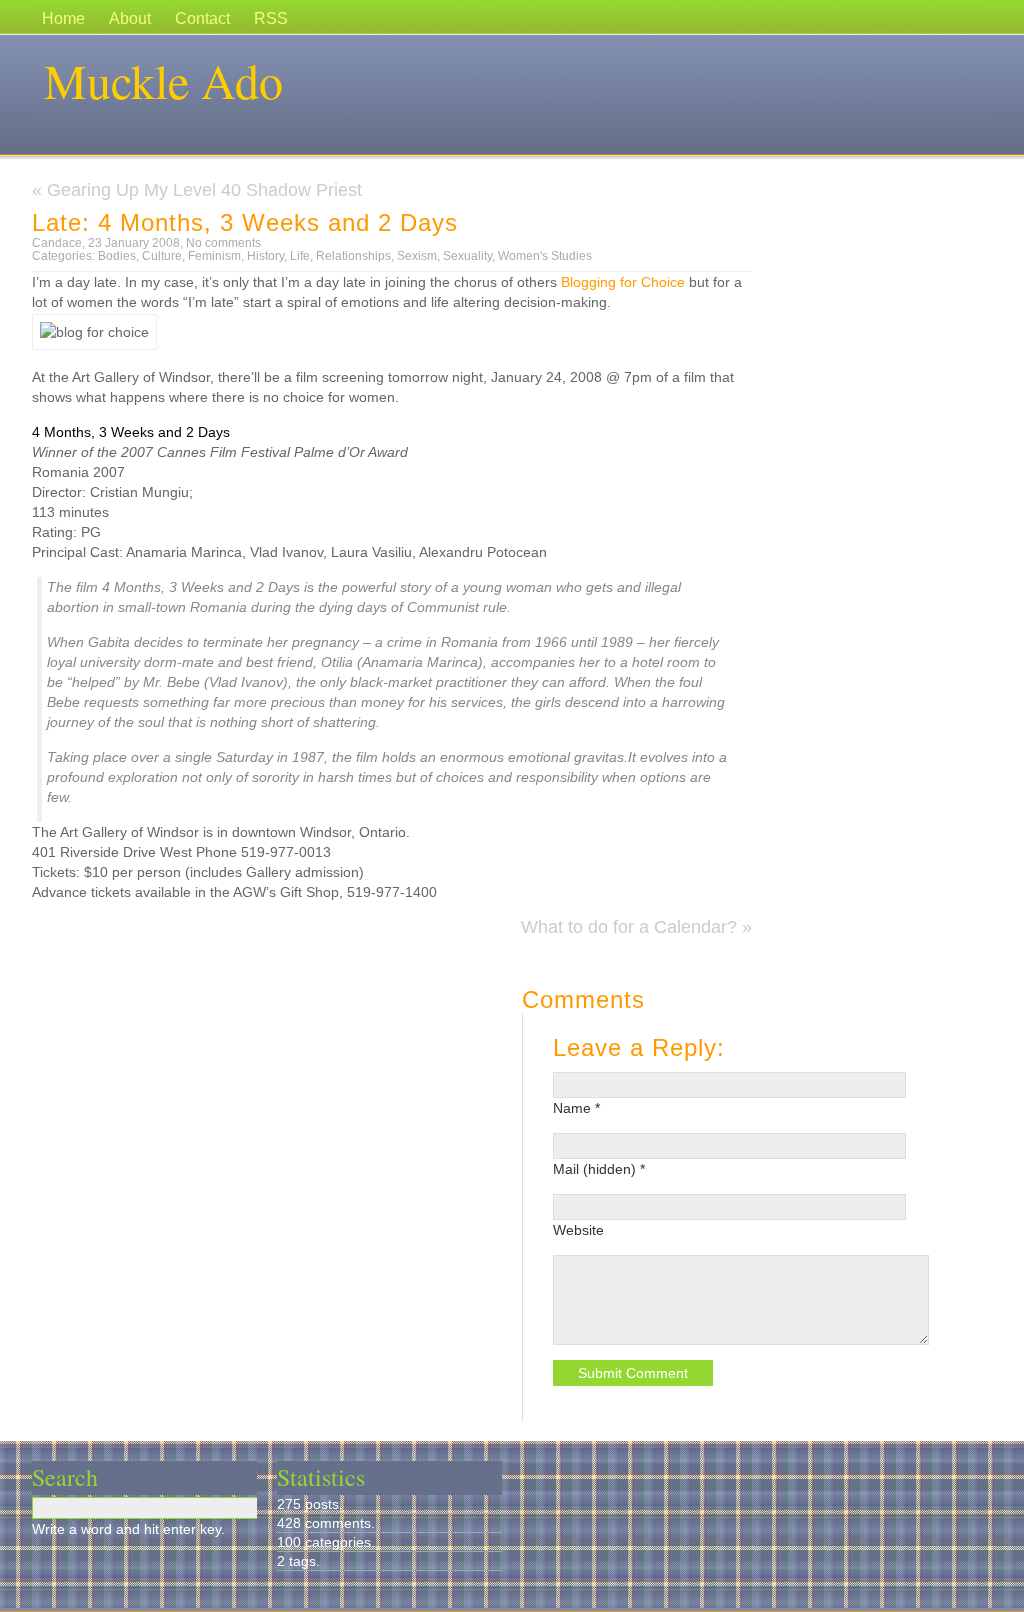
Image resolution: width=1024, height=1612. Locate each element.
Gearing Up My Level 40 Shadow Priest (204, 190)
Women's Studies (545, 256)
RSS (271, 18)
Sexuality (467, 256)
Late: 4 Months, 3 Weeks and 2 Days (245, 222)
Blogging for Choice (623, 282)
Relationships (353, 256)
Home (63, 18)
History (265, 256)
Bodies (117, 256)
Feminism (214, 256)
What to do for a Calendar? (629, 927)
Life (300, 256)
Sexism (417, 256)
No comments (223, 243)
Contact (202, 18)
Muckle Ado (163, 80)
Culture (162, 256)
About (130, 18)
